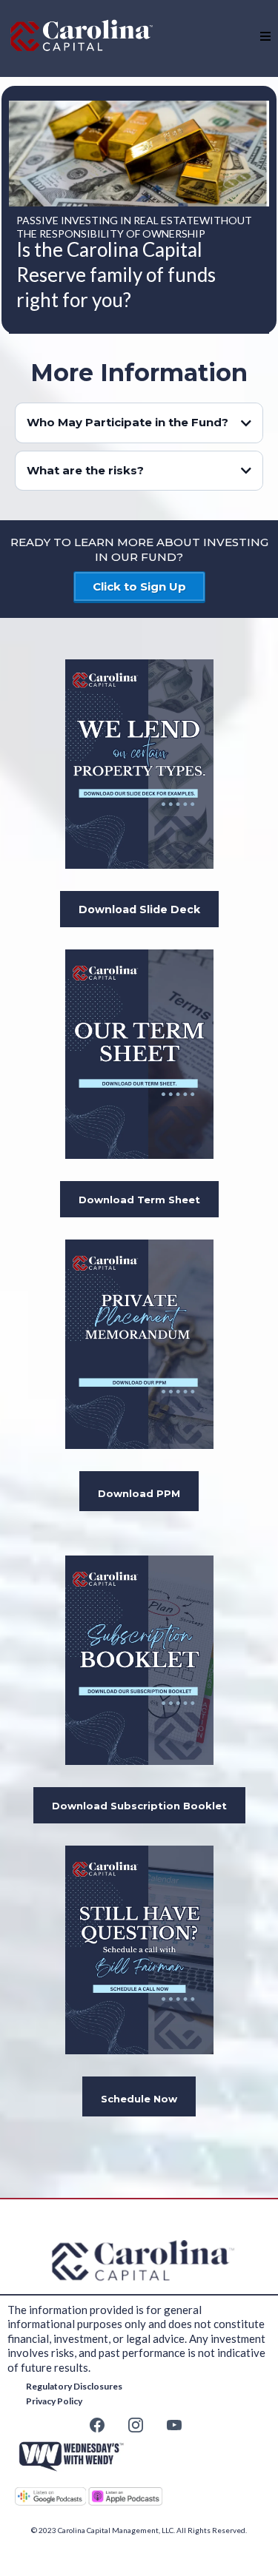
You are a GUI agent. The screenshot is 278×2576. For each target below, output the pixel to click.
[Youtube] (174, 2425)
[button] (265, 37)
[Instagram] (136, 2425)
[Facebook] (97, 2425)
